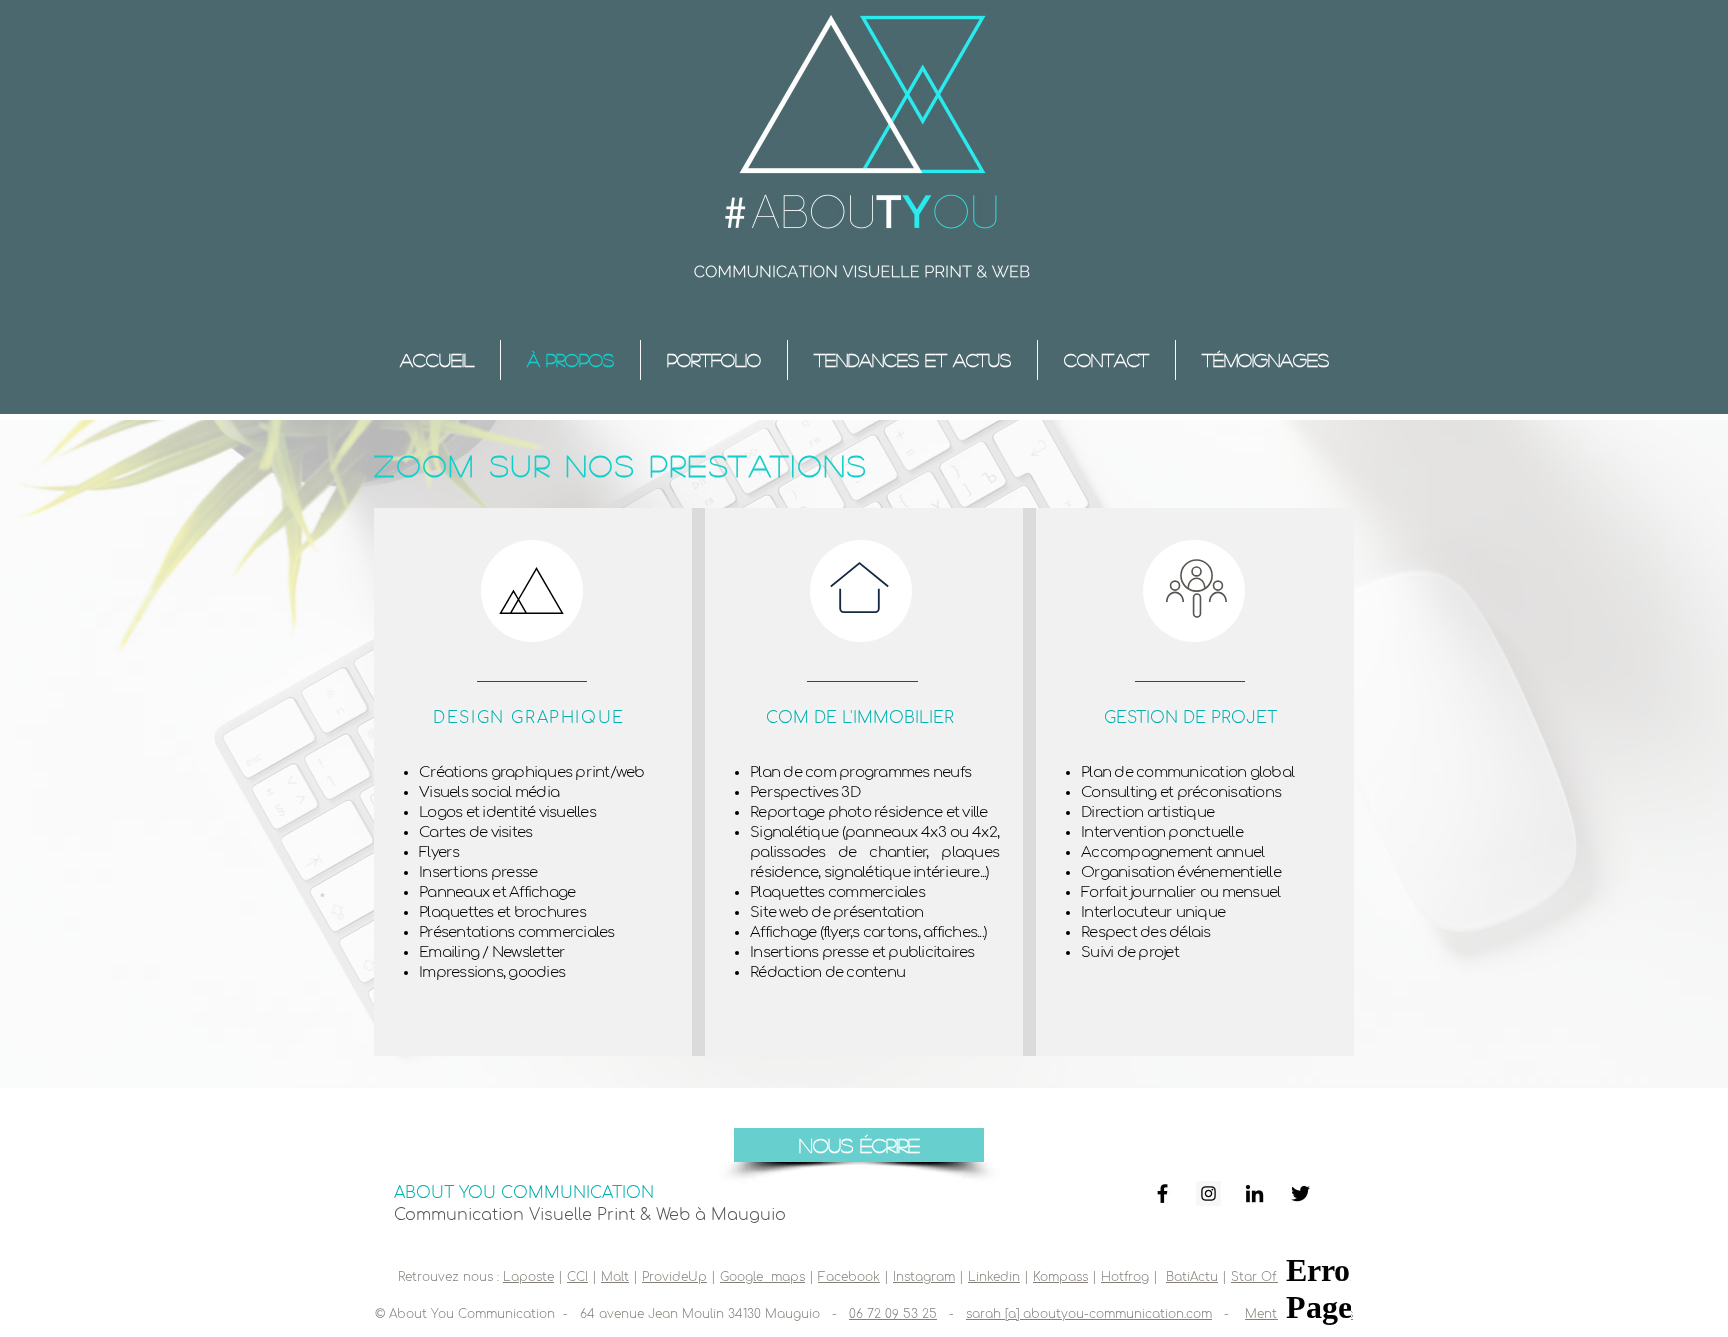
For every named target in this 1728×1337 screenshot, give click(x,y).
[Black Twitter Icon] (1300, 1193)
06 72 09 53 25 (893, 1314)
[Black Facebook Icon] (1162, 1193)
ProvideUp (674, 1277)
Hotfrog (1125, 1277)
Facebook (849, 1277)
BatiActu (1192, 1277)
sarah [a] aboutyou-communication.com (1089, 1314)
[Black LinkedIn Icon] (1254, 1193)
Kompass (1060, 1277)
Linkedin (994, 1277)
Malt (615, 1277)
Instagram (924, 1277)
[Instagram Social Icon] (1208, 1193)
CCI (577, 1277)
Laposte (528, 1277)
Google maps (762, 1277)
